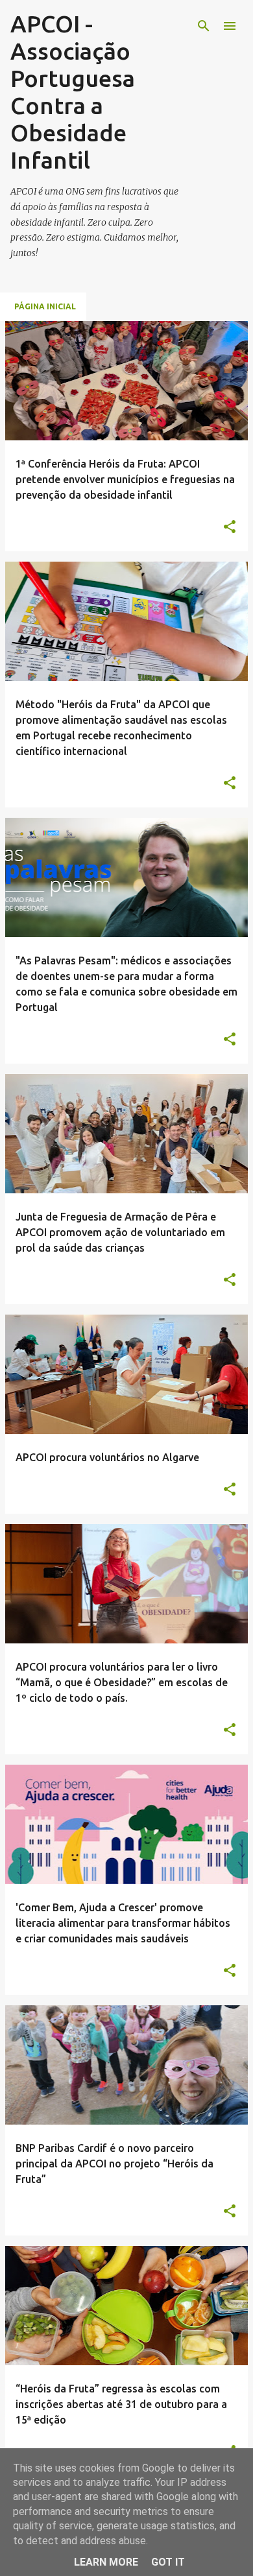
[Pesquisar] (204, 26)
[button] (230, 527)
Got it (168, 2562)
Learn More (106, 2562)
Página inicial (45, 306)
